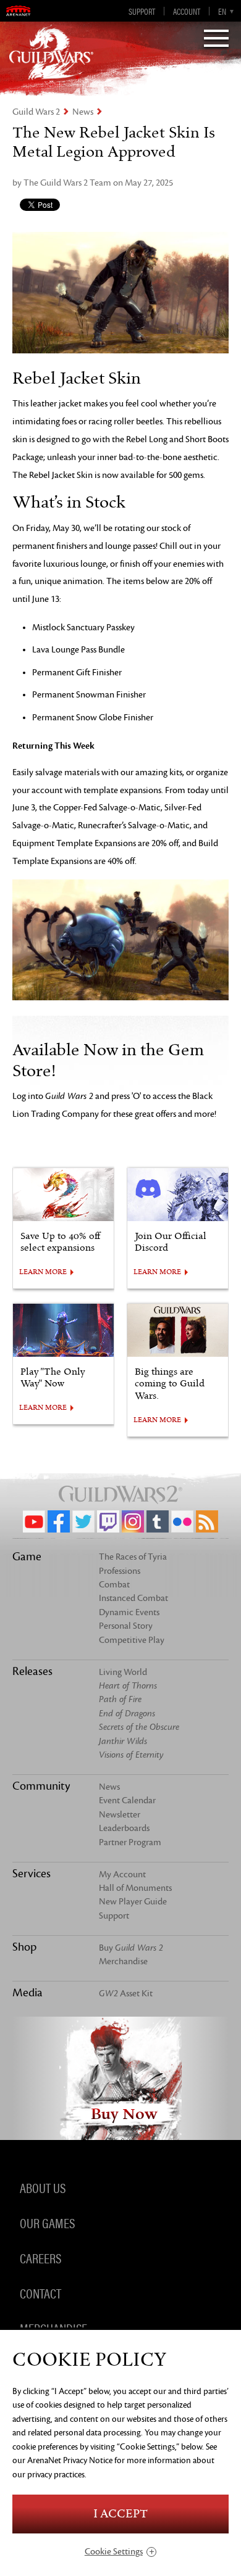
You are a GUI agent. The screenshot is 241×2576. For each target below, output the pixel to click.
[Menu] (216, 39)
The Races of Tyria (133, 1557)
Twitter (83, 1521)
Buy (131, 1948)
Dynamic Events (129, 1612)
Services (32, 1874)
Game (27, 1557)
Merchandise (123, 1961)
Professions (120, 1571)
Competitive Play (132, 1640)
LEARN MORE (43, 1272)
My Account (122, 1874)
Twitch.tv (108, 1521)
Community (41, 1786)
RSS (207, 1521)
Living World (123, 1672)
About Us (43, 2187)
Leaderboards (124, 1828)
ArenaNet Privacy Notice (70, 2460)
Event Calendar (127, 1800)
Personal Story (126, 1626)
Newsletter (120, 1815)
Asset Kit (126, 1994)
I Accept (120, 2514)
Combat (114, 1585)
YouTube (34, 1521)
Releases (32, 1671)
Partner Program (130, 1842)
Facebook (59, 1521)
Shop (24, 1947)
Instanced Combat (133, 1598)
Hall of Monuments (135, 1888)
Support (142, 11)
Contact (40, 2293)
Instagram (133, 1521)
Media (27, 1993)
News (83, 112)
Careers (40, 2258)
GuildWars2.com (51, 52)
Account (187, 11)
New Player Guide (133, 1902)
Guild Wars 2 (36, 112)
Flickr (182, 1521)
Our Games (47, 2223)
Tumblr (158, 1521)
